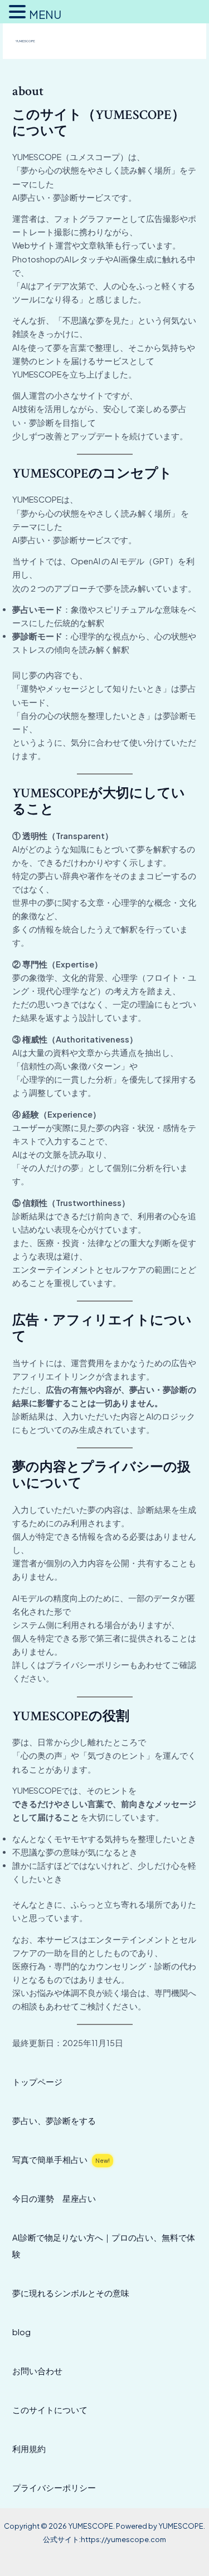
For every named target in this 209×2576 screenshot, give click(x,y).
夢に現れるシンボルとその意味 (71, 2293)
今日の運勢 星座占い (54, 2198)
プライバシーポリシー (54, 2488)
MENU (45, 14)
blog (21, 2332)
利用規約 (29, 2449)
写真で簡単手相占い (61, 2160)
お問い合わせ (37, 2371)
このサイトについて (50, 2410)
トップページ (37, 2082)
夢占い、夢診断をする (54, 2121)
